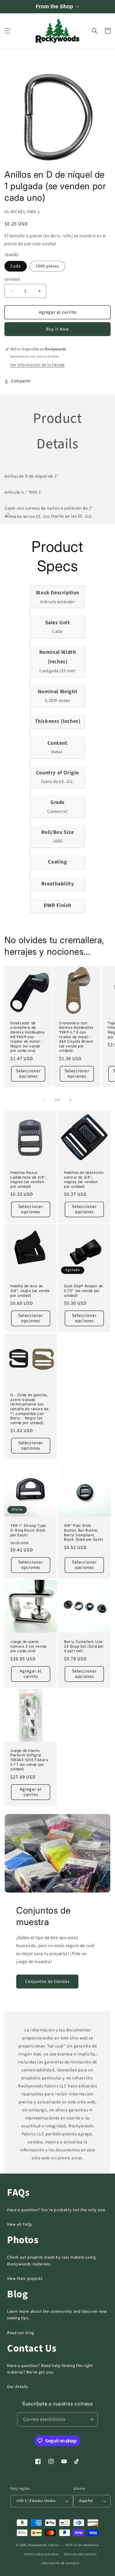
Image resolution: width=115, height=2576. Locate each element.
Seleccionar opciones (28, 1074)
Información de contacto (60, 2563)
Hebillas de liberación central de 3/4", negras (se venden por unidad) (84, 1179)
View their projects (25, 2279)
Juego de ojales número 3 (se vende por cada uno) (28, 1646)
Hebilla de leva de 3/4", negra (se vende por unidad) (30, 1291)
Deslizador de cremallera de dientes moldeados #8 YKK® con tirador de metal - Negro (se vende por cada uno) (27, 1037)
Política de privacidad (41, 2554)
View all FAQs (20, 2224)
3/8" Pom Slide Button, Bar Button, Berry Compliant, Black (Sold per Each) (84, 1532)
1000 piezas (47, 266)
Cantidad (12, 279)
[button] (7, 31)
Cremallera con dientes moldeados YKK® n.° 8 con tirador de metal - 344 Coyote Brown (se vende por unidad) (76, 1037)
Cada (16, 266)
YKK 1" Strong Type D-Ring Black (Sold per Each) (28, 1530)
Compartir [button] (21, 381)
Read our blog (21, 2333)
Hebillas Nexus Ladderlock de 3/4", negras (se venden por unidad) (28, 1179)
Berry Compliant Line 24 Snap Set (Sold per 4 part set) (84, 1646)
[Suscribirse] (91, 2419)
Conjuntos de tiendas (47, 1982)
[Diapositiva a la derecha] (70, 1100)
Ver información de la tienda (37, 365)
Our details (18, 2387)
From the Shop (54, 7)
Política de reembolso (82, 2545)
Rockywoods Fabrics (44, 2545)
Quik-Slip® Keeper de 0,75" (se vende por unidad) (84, 1291)
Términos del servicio (80, 2554)
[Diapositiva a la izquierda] (45, 1100)
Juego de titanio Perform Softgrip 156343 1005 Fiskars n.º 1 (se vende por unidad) (29, 1760)
